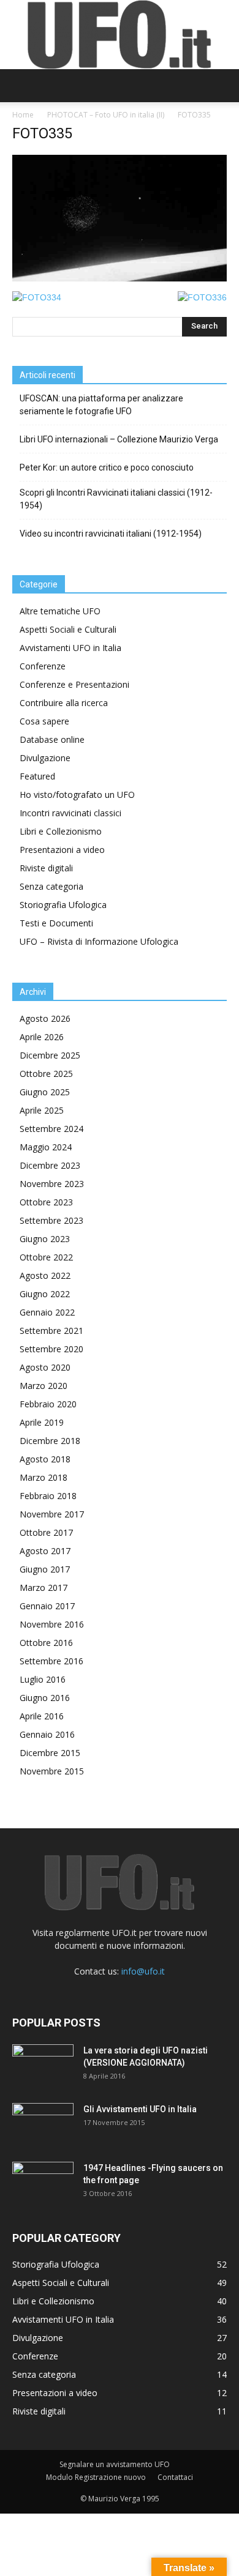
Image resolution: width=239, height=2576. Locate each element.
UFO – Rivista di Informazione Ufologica (99, 941)
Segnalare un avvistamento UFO (115, 2464)
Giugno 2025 (45, 1092)
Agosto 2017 (45, 1551)
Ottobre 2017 (46, 1532)
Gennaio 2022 (47, 1312)
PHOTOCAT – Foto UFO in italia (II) (106, 115)
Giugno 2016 (45, 1698)
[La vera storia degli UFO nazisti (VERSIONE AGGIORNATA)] (43, 2066)
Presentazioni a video (62, 850)
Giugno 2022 (45, 1294)
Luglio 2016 (43, 1679)
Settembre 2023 (51, 1220)
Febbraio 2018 (48, 1496)
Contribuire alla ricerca (64, 703)
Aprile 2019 (42, 1422)
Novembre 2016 (52, 1624)
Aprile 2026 (42, 1037)
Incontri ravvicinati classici (70, 813)
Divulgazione (45, 758)
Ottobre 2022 (46, 1257)
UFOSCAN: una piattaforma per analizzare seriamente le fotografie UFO (101, 405)
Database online (52, 739)
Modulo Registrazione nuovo (96, 2477)
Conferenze (43, 666)
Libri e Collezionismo (61, 831)
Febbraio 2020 (48, 1404)
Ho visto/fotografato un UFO (77, 795)
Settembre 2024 (51, 1129)
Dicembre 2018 (50, 1441)
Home (23, 115)
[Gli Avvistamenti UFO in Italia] (43, 2124)
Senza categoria (51, 886)
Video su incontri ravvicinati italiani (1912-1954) (111, 534)
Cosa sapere (44, 721)
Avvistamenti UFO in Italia (70, 648)
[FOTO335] (120, 278)
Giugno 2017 (45, 1569)
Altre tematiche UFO (60, 611)
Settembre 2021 (51, 1331)
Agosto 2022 (45, 1275)
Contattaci (175, 2477)
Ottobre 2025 (46, 1074)
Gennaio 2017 (47, 1606)
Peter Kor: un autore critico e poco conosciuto (107, 467)
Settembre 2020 (51, 1349)
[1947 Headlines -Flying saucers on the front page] (43, 2183)
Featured (37, 776)
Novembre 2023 (52, 1184)
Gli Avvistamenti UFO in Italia (140, 2109)
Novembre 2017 (52, 1514)
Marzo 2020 (44, 1386)
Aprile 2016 (42, 1716)
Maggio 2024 (46, 1147)
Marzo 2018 (44, 1477)
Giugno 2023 (45, 1239)
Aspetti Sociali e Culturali (68, 629)
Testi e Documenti (56, 923)
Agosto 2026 (45, 1018)
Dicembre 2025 (50, 1055)
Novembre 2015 (52, 1771)
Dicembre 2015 (50, 1753)
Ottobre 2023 (46, 1202)
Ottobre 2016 (46, 1643)
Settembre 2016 (51, 1661)
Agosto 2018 (45, 1459)
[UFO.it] (120, 35)
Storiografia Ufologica (63, 905)
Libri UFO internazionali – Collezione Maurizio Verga (119, 439)
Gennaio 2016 (47, 1734)
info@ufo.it (143, 1971)
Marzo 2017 (44, 1588)
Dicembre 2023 (50, 1165)
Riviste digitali (46, 868)
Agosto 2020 (45, 1367)
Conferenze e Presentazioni (74, 684)
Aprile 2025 (42, 1110)
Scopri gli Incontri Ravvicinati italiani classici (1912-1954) (116, 499)
